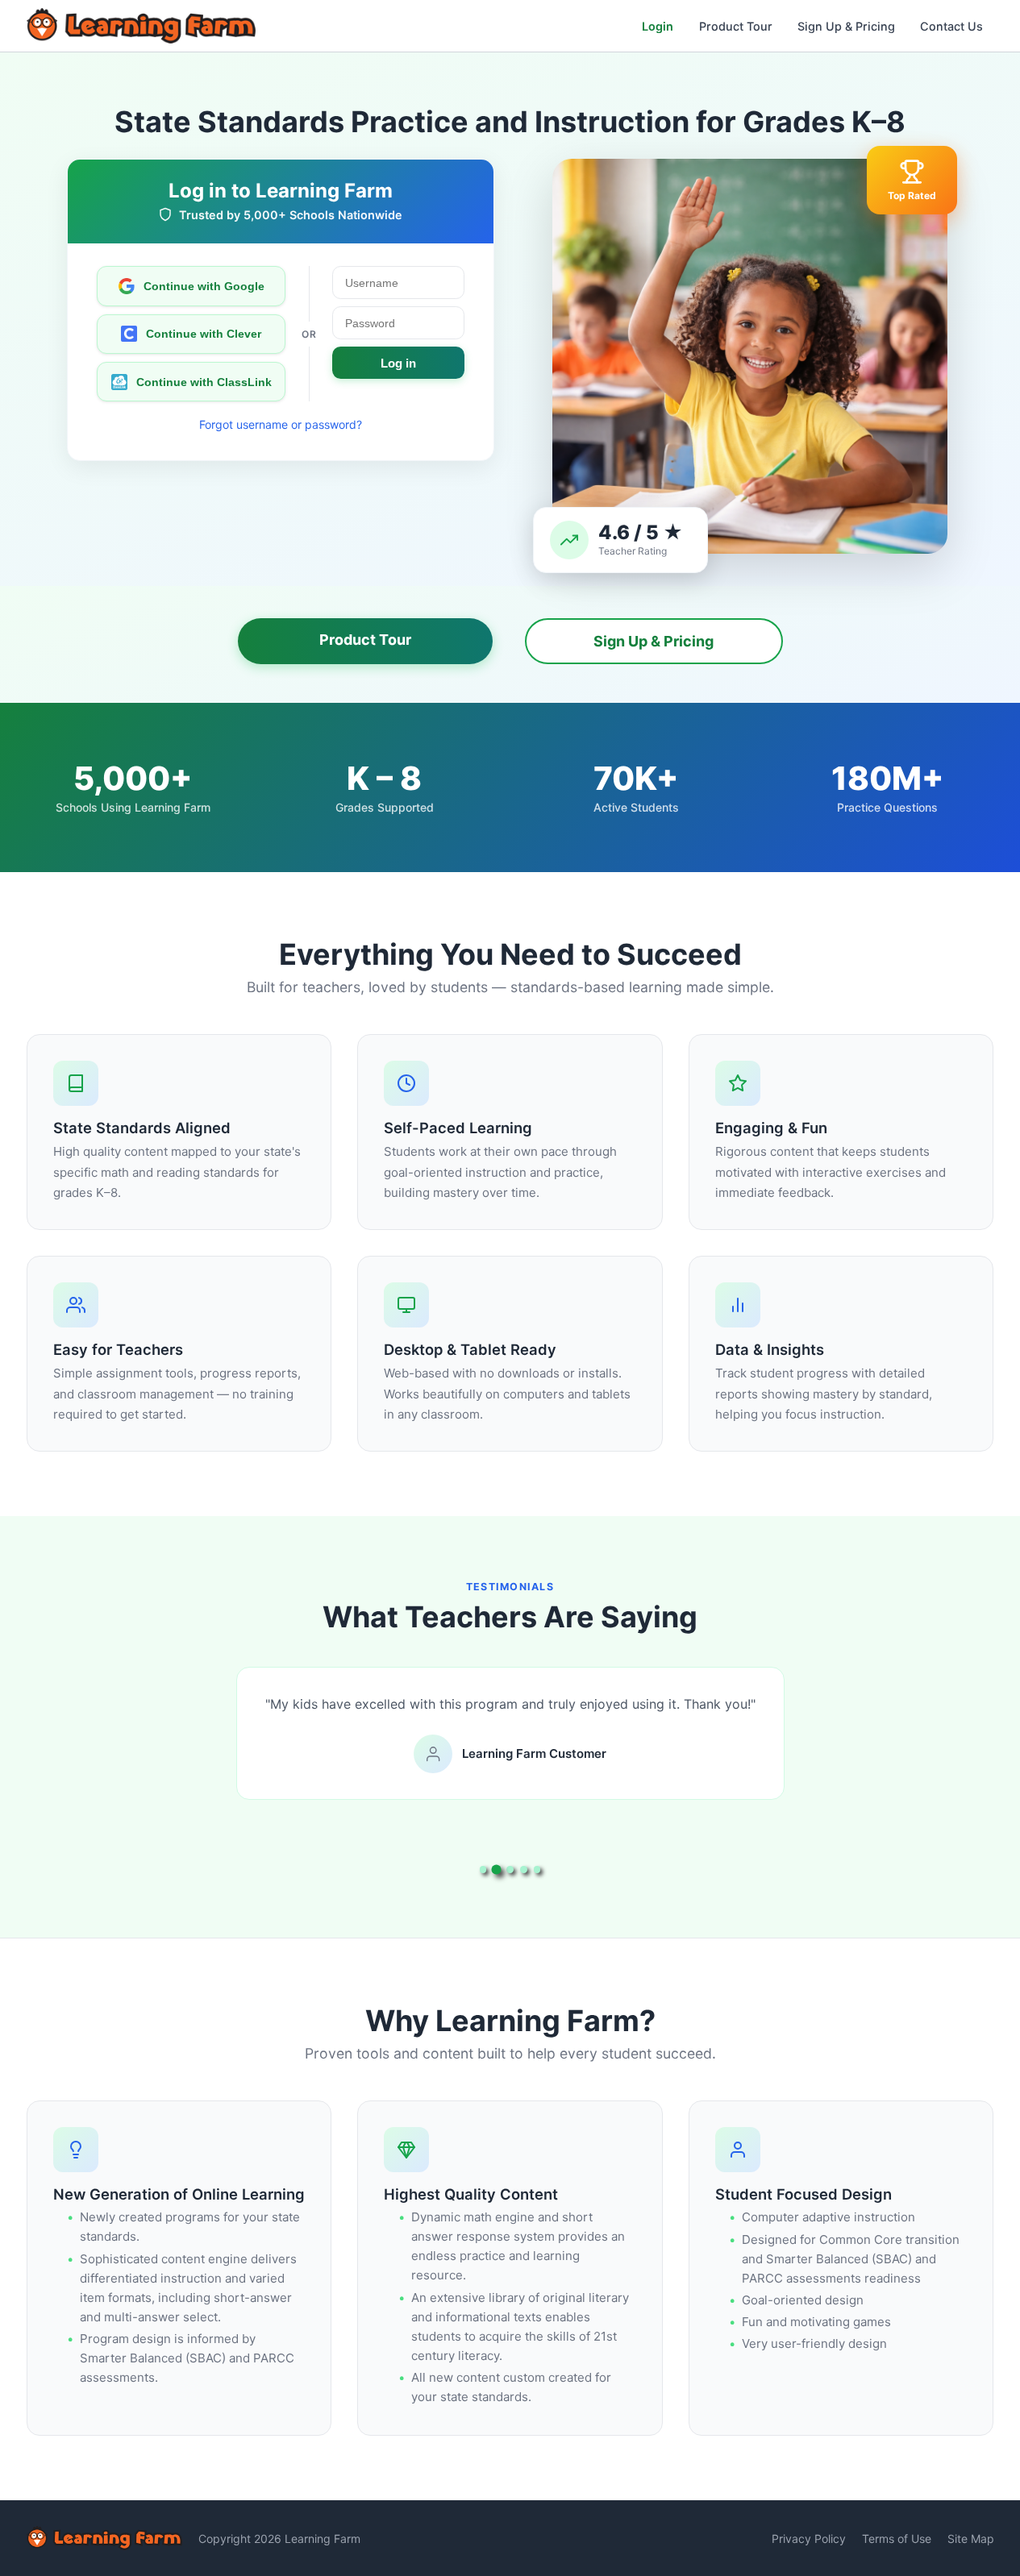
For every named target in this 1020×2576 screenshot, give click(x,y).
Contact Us (951, 26)
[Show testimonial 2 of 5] (497, 1870)
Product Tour (736, 26)
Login (658, 26)
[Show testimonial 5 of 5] (537, 1870)
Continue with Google (204, 286)
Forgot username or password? (281, 424)
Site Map (971, 2539)
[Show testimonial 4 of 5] (524, 1870)
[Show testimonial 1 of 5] (483, 1870)
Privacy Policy (809, 2539)
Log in (398, 363)
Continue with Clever (204, 334)
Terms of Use (897, 2539)
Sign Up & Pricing (846, 26)
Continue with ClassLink (204, 382)
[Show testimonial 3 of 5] (510, 1870)
